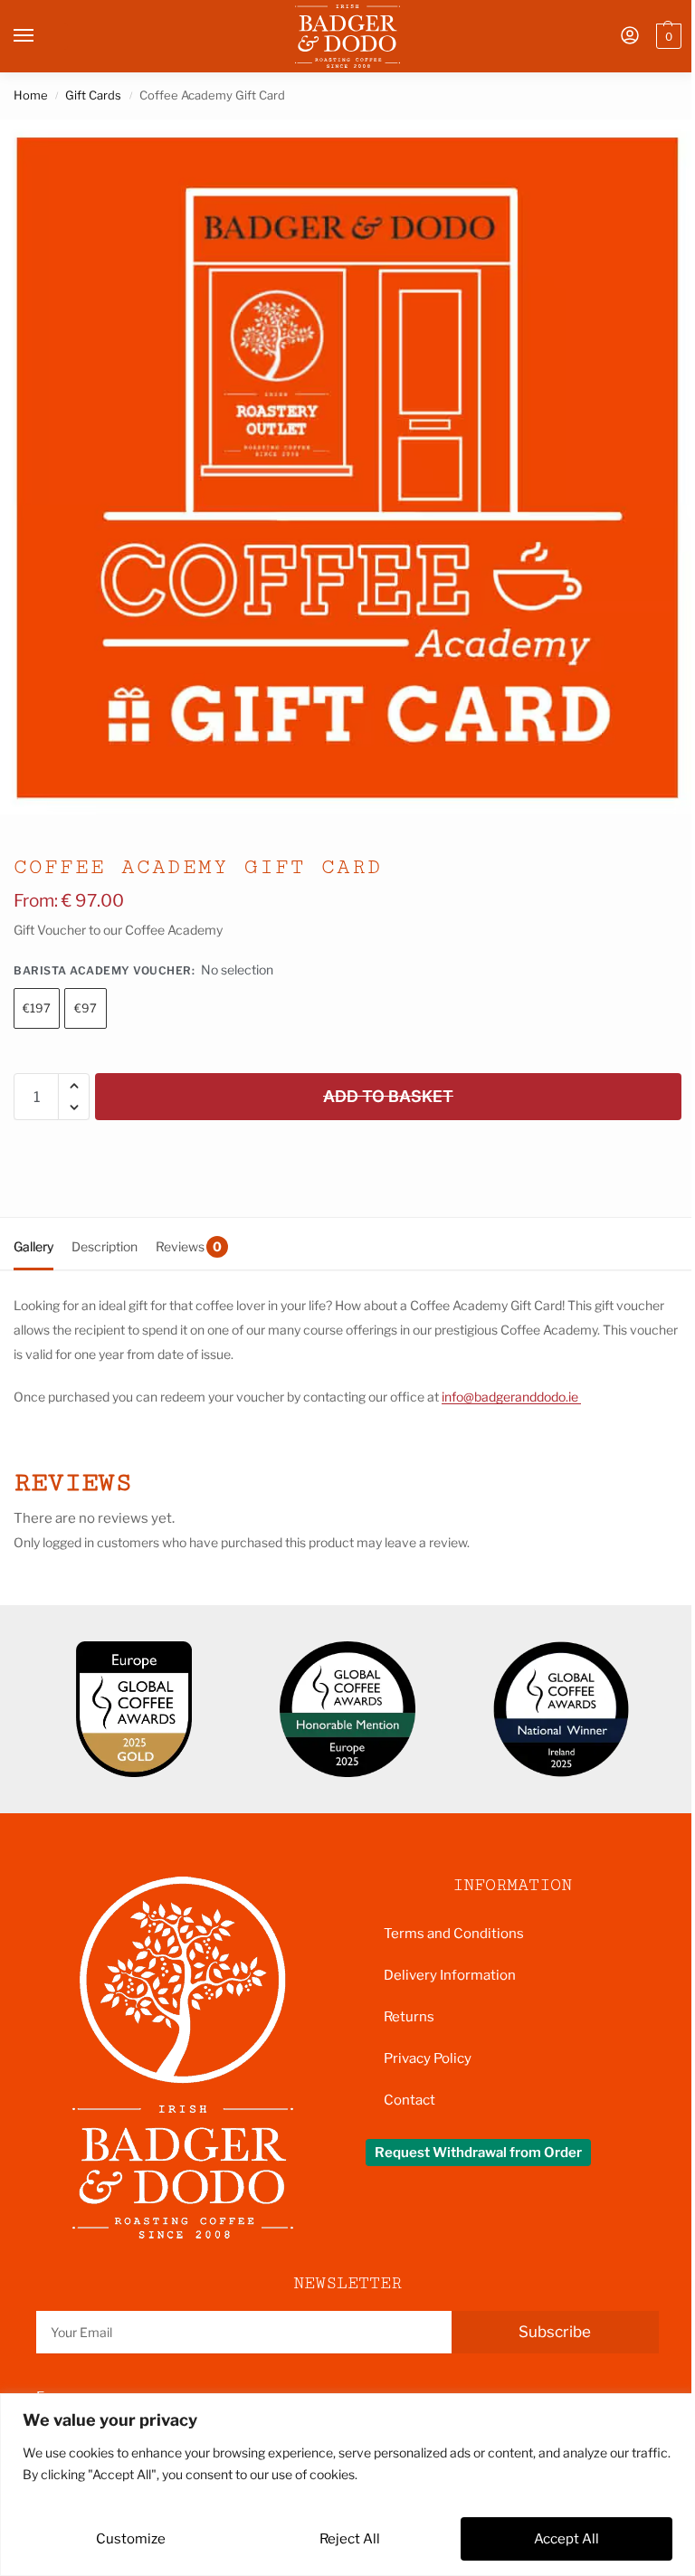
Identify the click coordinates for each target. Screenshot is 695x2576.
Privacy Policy (428, 2058)
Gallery (33, 1246)
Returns (409, 2017)
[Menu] (41, 36)
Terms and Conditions (454, 1934)
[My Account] (630, 37)
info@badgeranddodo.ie (511, 1397)
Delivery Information (450, 1975)
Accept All (566, 2538)
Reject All (350, 2538)
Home (31, 95)
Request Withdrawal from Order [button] (478, 2153)
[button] (666, 36)
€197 (37, 1008)
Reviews (189, 1246)
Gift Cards (93, 95)
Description (105, 1246)
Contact (409, 2100)
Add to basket (388, 1096)
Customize (131, 2538)
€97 (86, 1008)
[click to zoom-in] (347, 467)
